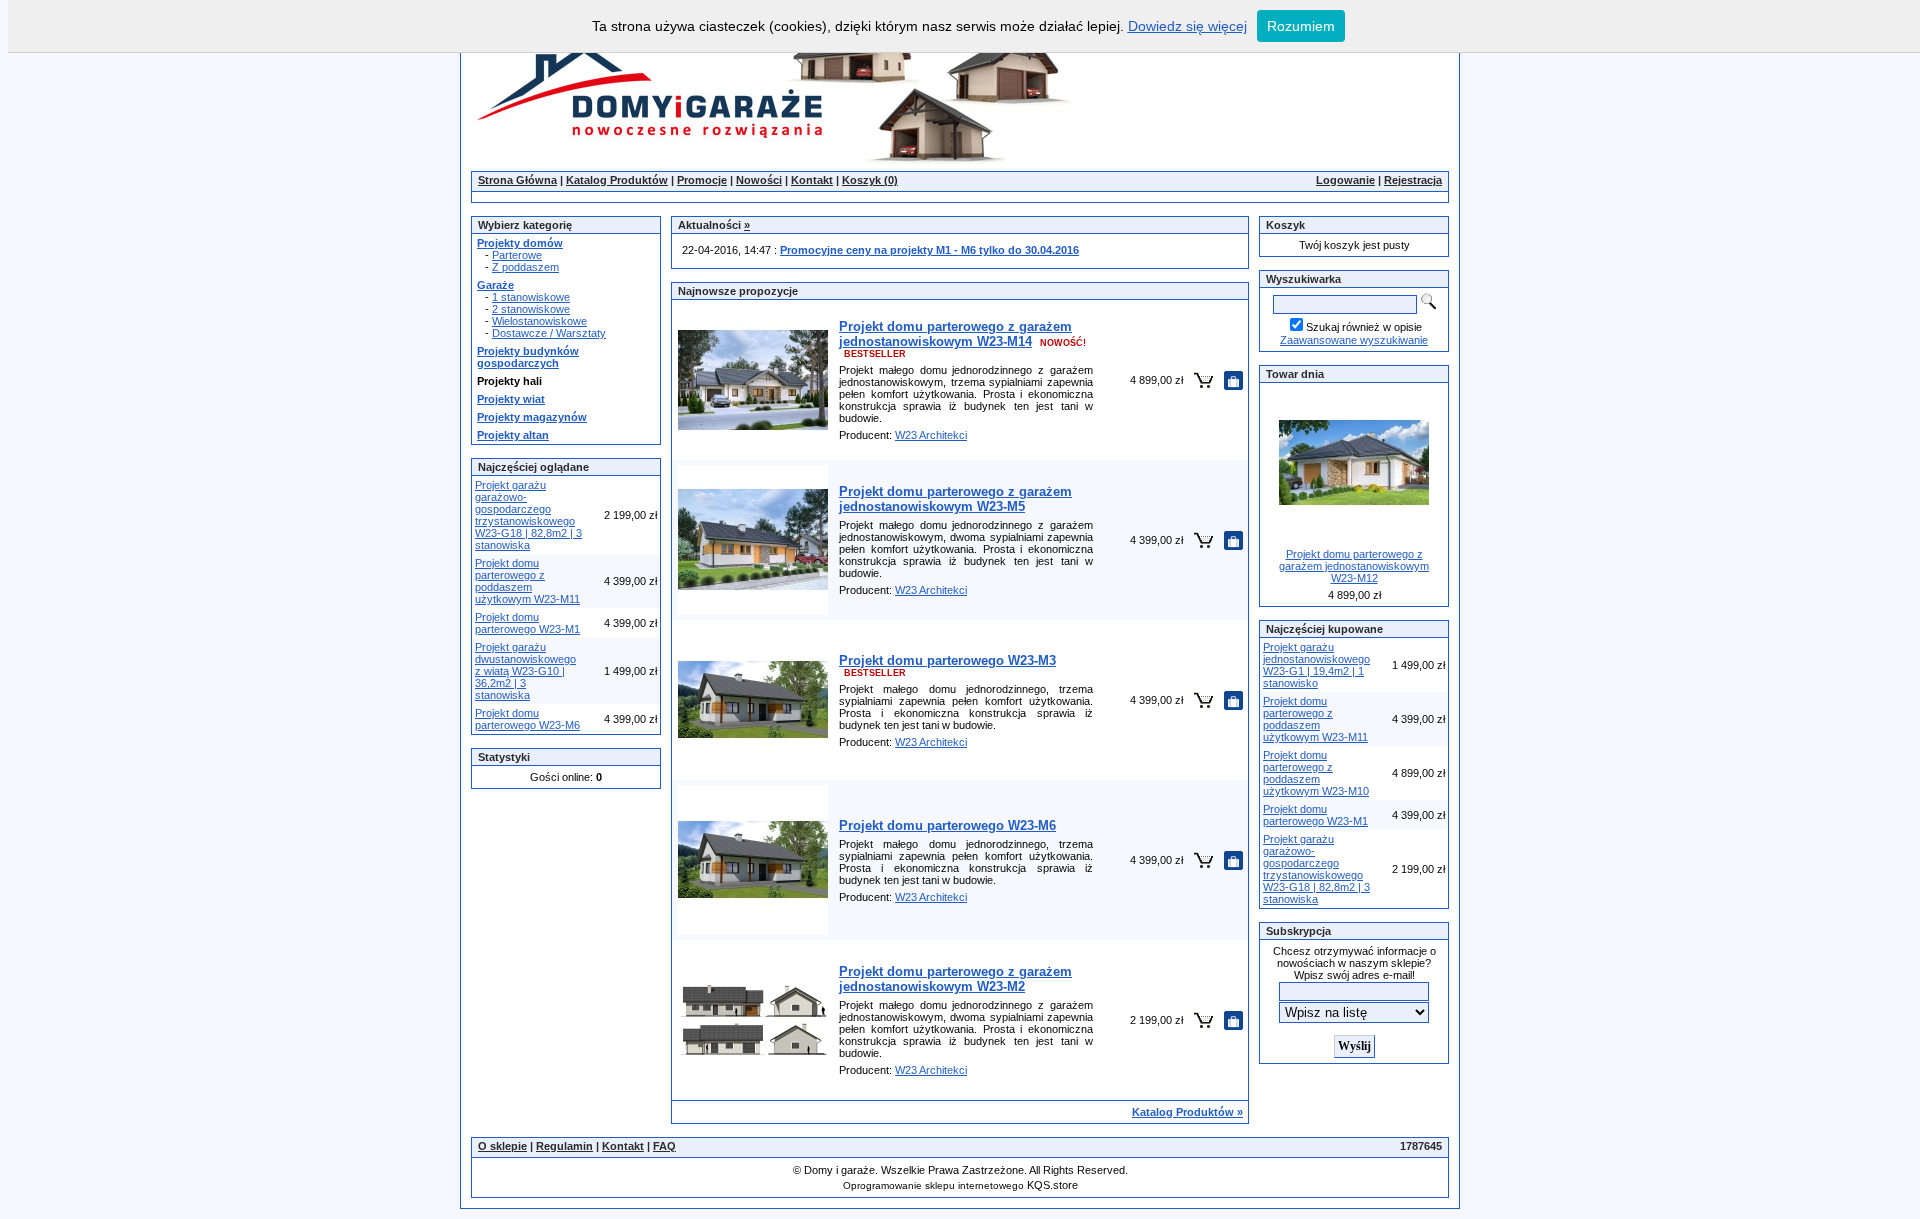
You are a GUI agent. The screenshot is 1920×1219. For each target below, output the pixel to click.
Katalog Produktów (617, 180)
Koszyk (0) (870, 180)
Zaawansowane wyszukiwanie (1354, 340)
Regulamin (564, 1146)
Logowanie (1345, 180)
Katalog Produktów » (1187, 1112)
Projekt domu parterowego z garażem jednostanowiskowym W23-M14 (955, 334)
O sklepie (502, 1146)
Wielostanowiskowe (539, 321)
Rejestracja (1413, 180)
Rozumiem (1301, 26)
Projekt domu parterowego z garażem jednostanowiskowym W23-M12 (1354, 566)
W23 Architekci (931, 435)
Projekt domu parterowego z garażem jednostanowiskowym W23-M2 (955, 979)
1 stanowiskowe (531, 297)
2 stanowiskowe (531, 309)
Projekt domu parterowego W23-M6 (527, 719)
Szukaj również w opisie (1364, 327)
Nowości (759, 180)
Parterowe (517, 255)
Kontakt (812, 180)
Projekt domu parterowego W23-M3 (947, 660)
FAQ (664, 1146)
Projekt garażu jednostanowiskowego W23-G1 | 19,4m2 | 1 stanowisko (1316, 665)
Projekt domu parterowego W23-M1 (527, 623)
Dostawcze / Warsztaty (549, 333)
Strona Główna (517, 180)
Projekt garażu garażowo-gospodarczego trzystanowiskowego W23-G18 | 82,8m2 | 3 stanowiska (528, 515)
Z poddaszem (525, 267)
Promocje (702, 180)
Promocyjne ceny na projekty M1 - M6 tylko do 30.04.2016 (929, 250)
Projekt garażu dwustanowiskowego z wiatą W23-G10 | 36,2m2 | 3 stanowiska (525, 671)
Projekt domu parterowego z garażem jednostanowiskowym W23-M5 (955, 499)
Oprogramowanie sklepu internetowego (933, 1185)
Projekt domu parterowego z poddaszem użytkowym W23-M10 (1316, 773)
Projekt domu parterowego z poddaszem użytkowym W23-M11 (527, 581)
